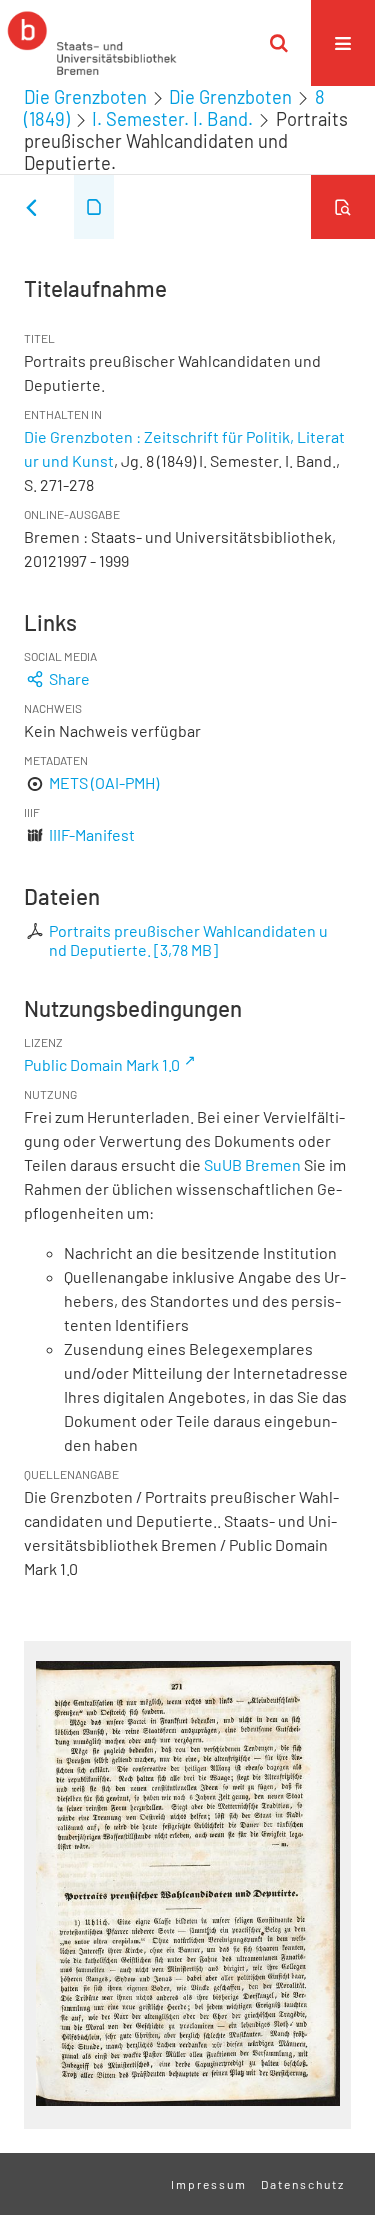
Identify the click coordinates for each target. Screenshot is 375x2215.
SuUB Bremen (252, 1164)
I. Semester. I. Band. (172, 119)
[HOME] (92, 43)
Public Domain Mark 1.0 (102, 1064)
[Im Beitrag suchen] (343, 207)
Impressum (209, 2184)
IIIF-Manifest (92, 834)
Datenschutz (303, 2184)
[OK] (279, 43)
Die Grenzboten (85, 97)
